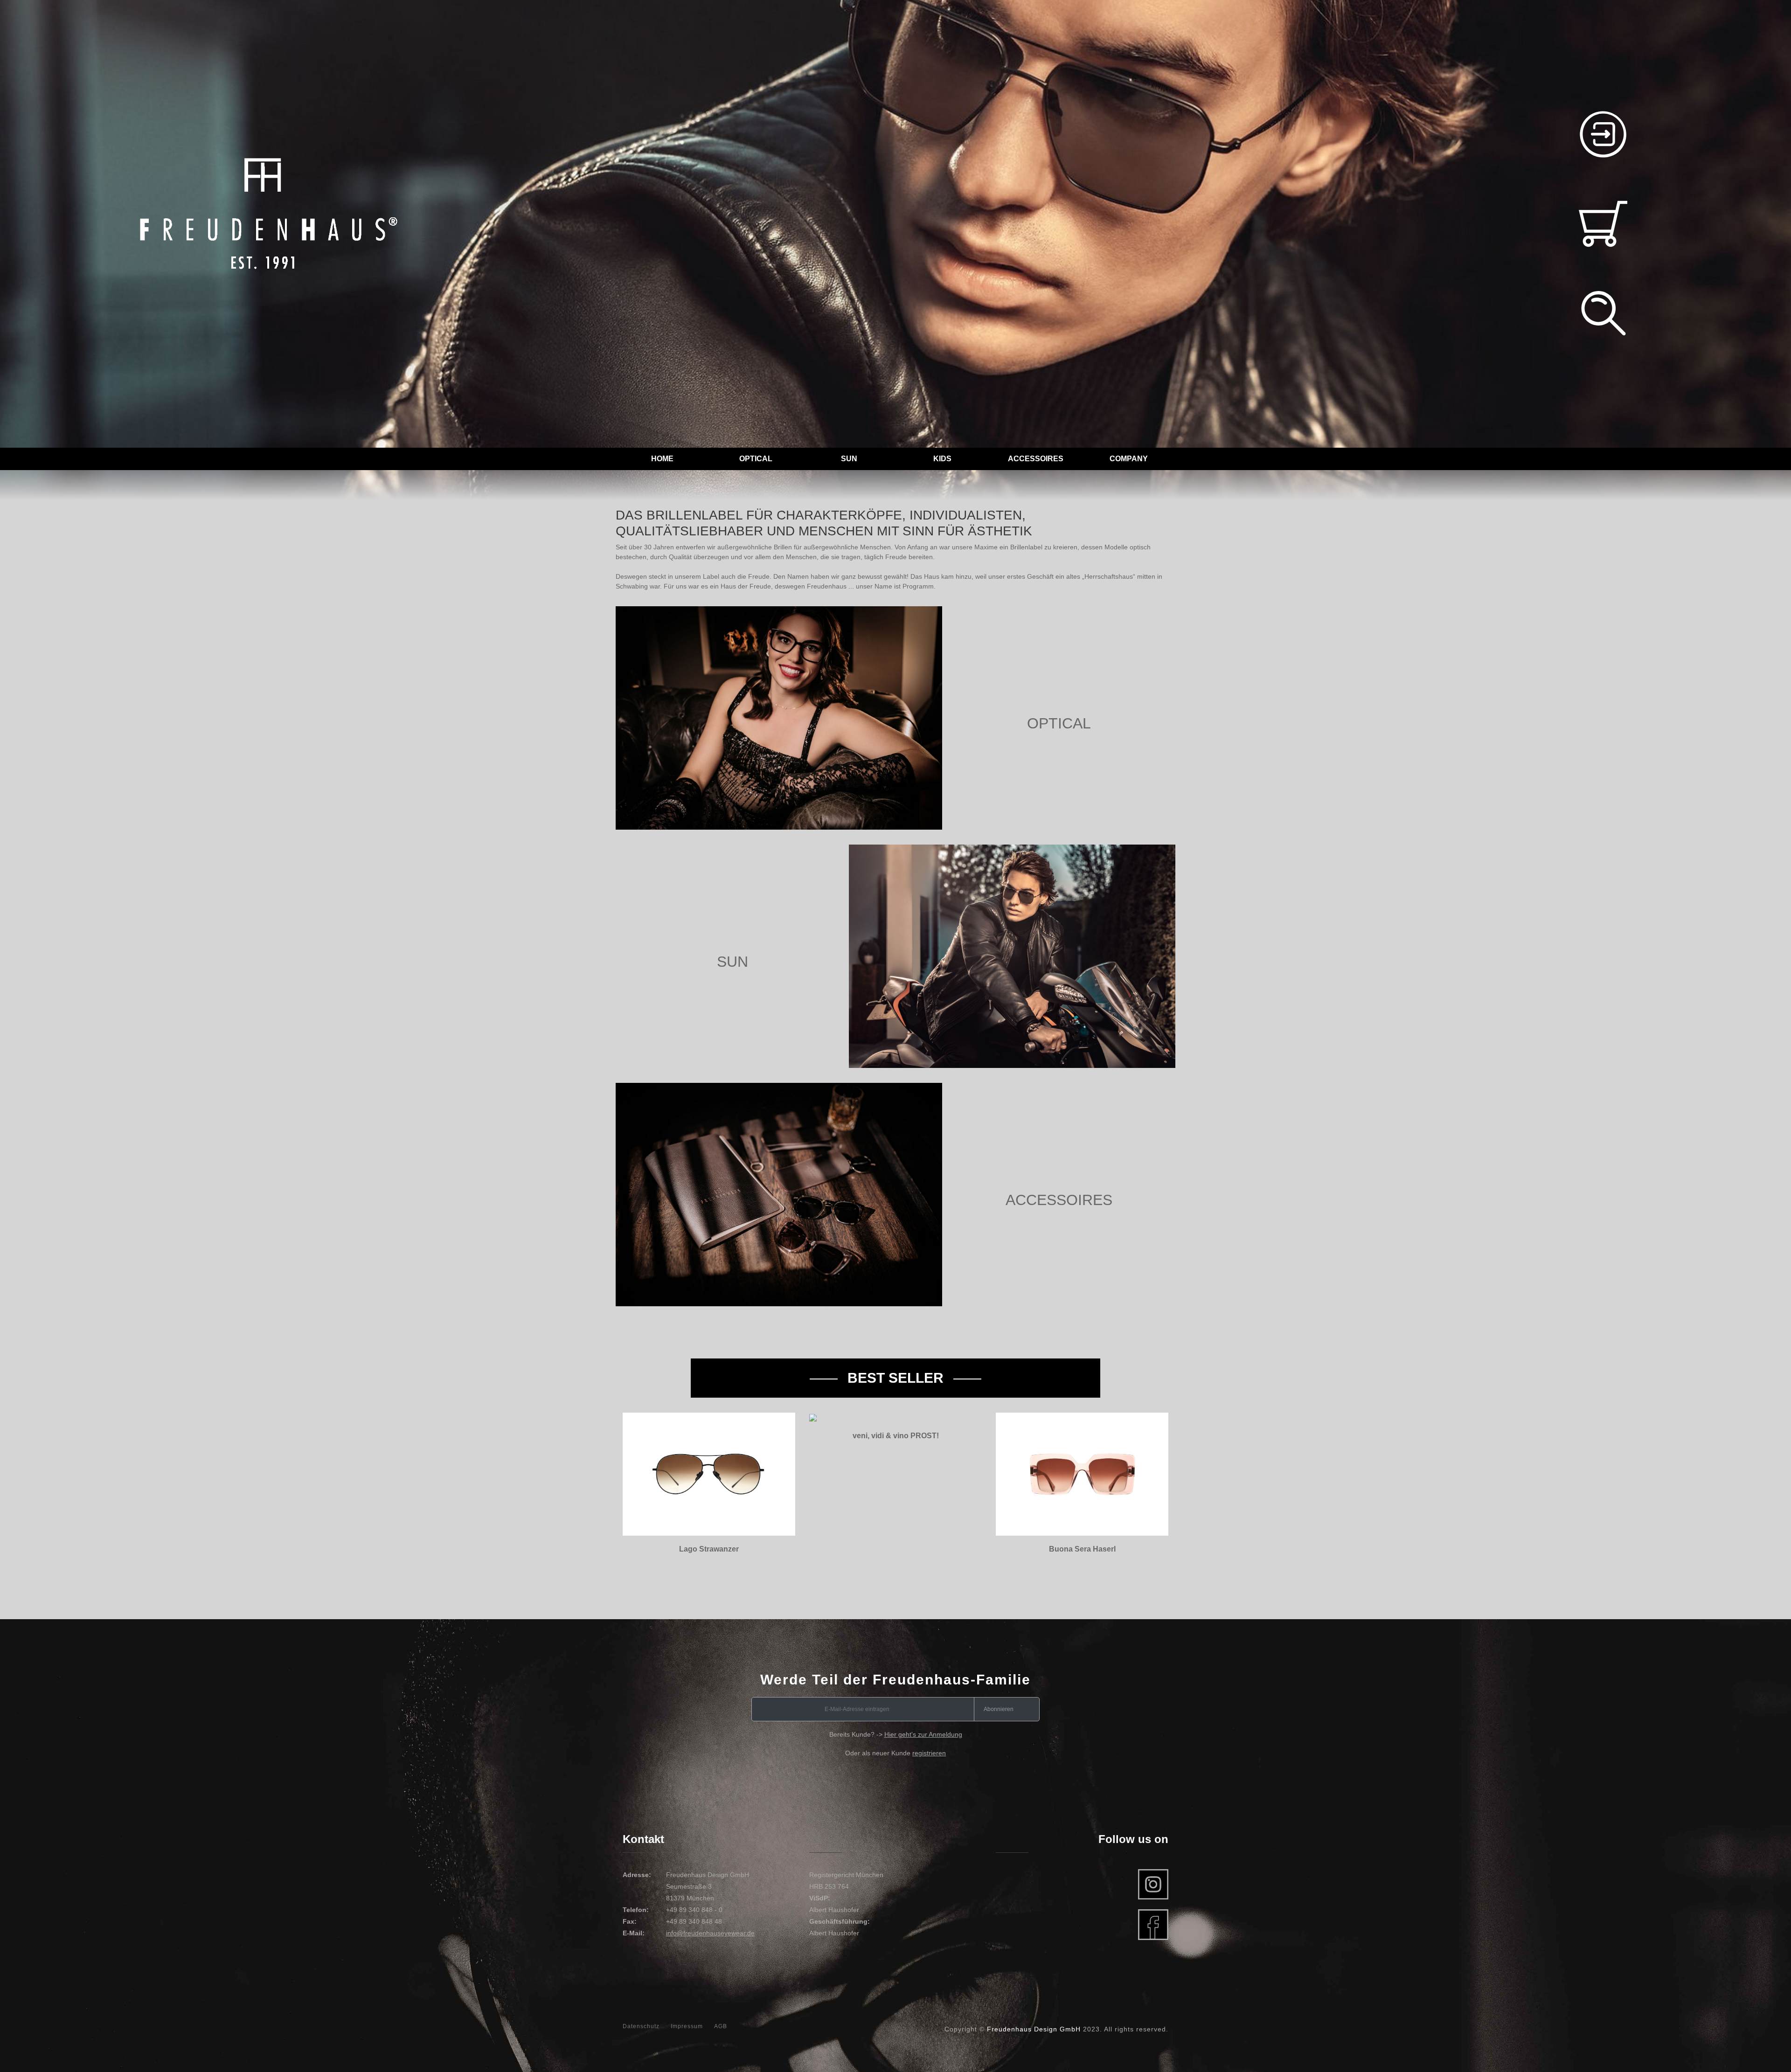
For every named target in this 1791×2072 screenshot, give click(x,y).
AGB (721, 2026)
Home (662, 459)
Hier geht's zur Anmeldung (923, 1734)
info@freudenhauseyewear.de (710, 1933)
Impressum (687, 2026)
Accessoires (1036, 459)
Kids (942, 459)
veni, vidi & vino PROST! (896, 1436)
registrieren (929, 1753)
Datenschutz (641, 2026)
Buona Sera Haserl (1082, 1549)
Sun (849, 459)
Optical (756, 459)
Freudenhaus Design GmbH (1034, 2029)
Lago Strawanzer (709, 1549)
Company (1129, 459)
